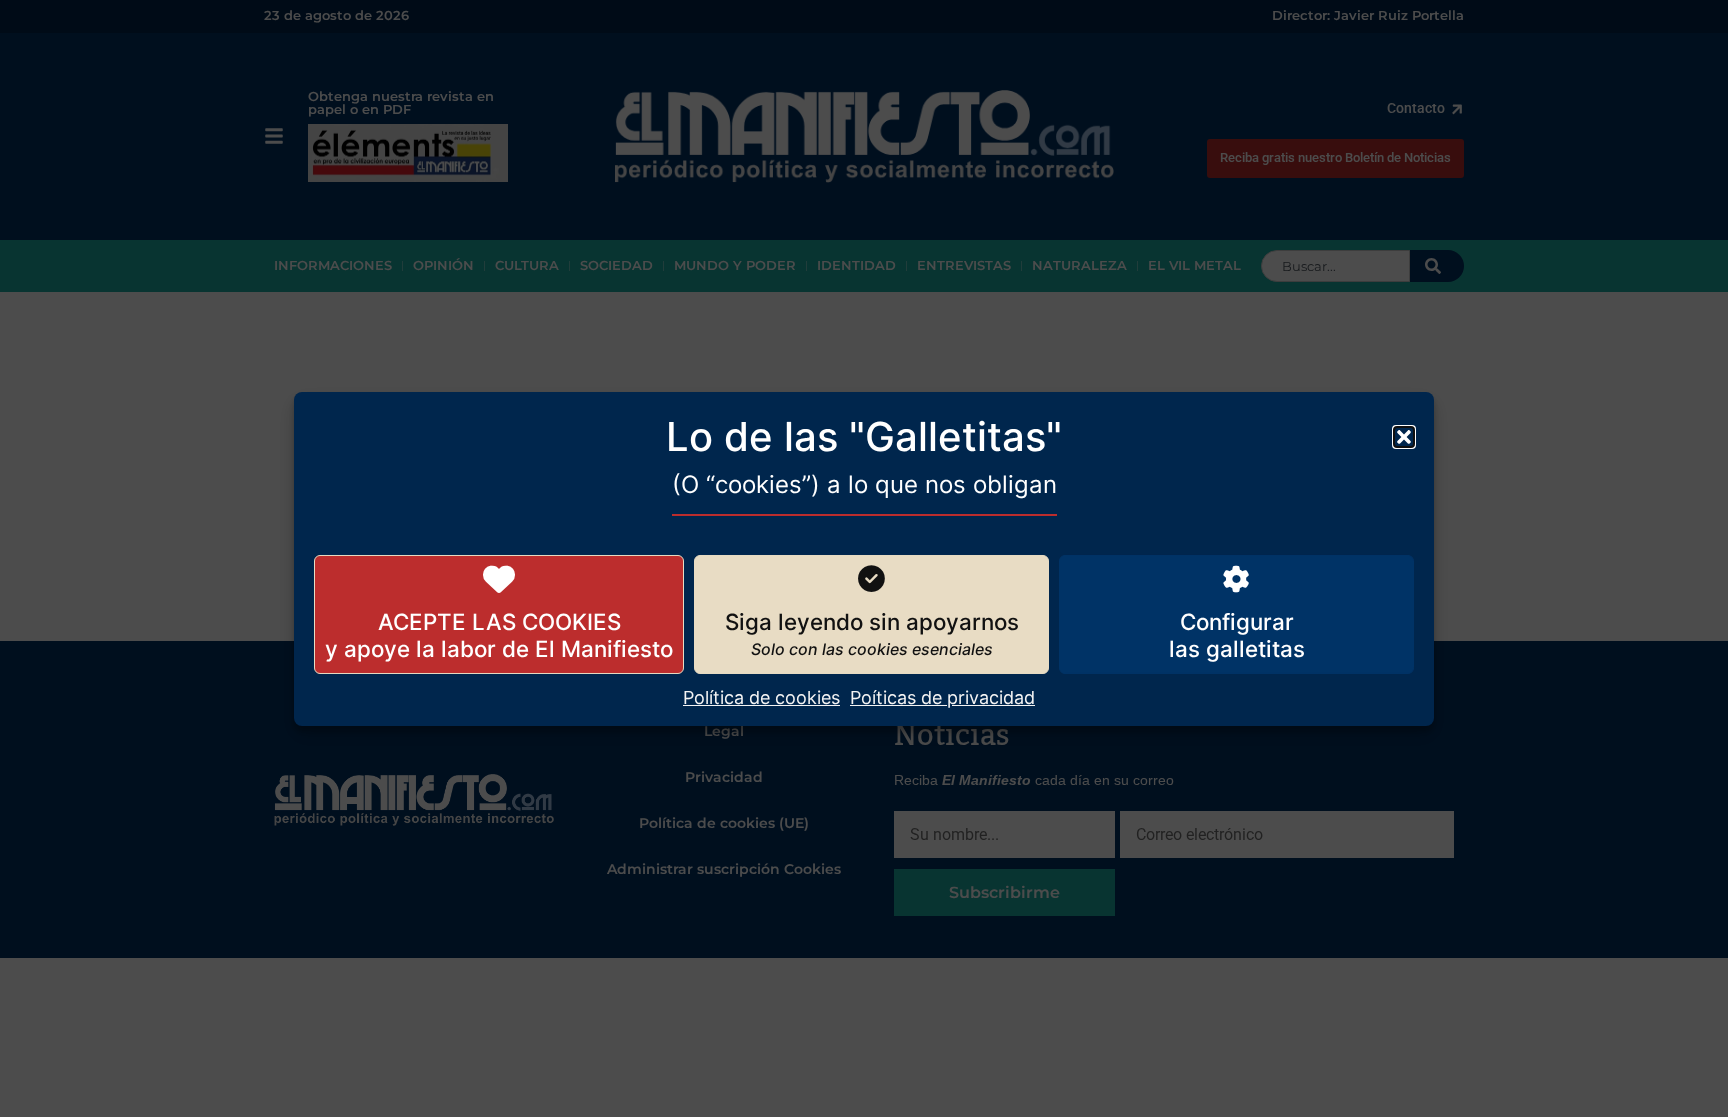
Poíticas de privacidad (942, 697)
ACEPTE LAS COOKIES (499, 621)
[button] (1404, 436)
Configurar (1237, 621)
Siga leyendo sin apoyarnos (872, 621)
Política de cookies (761, 697)
